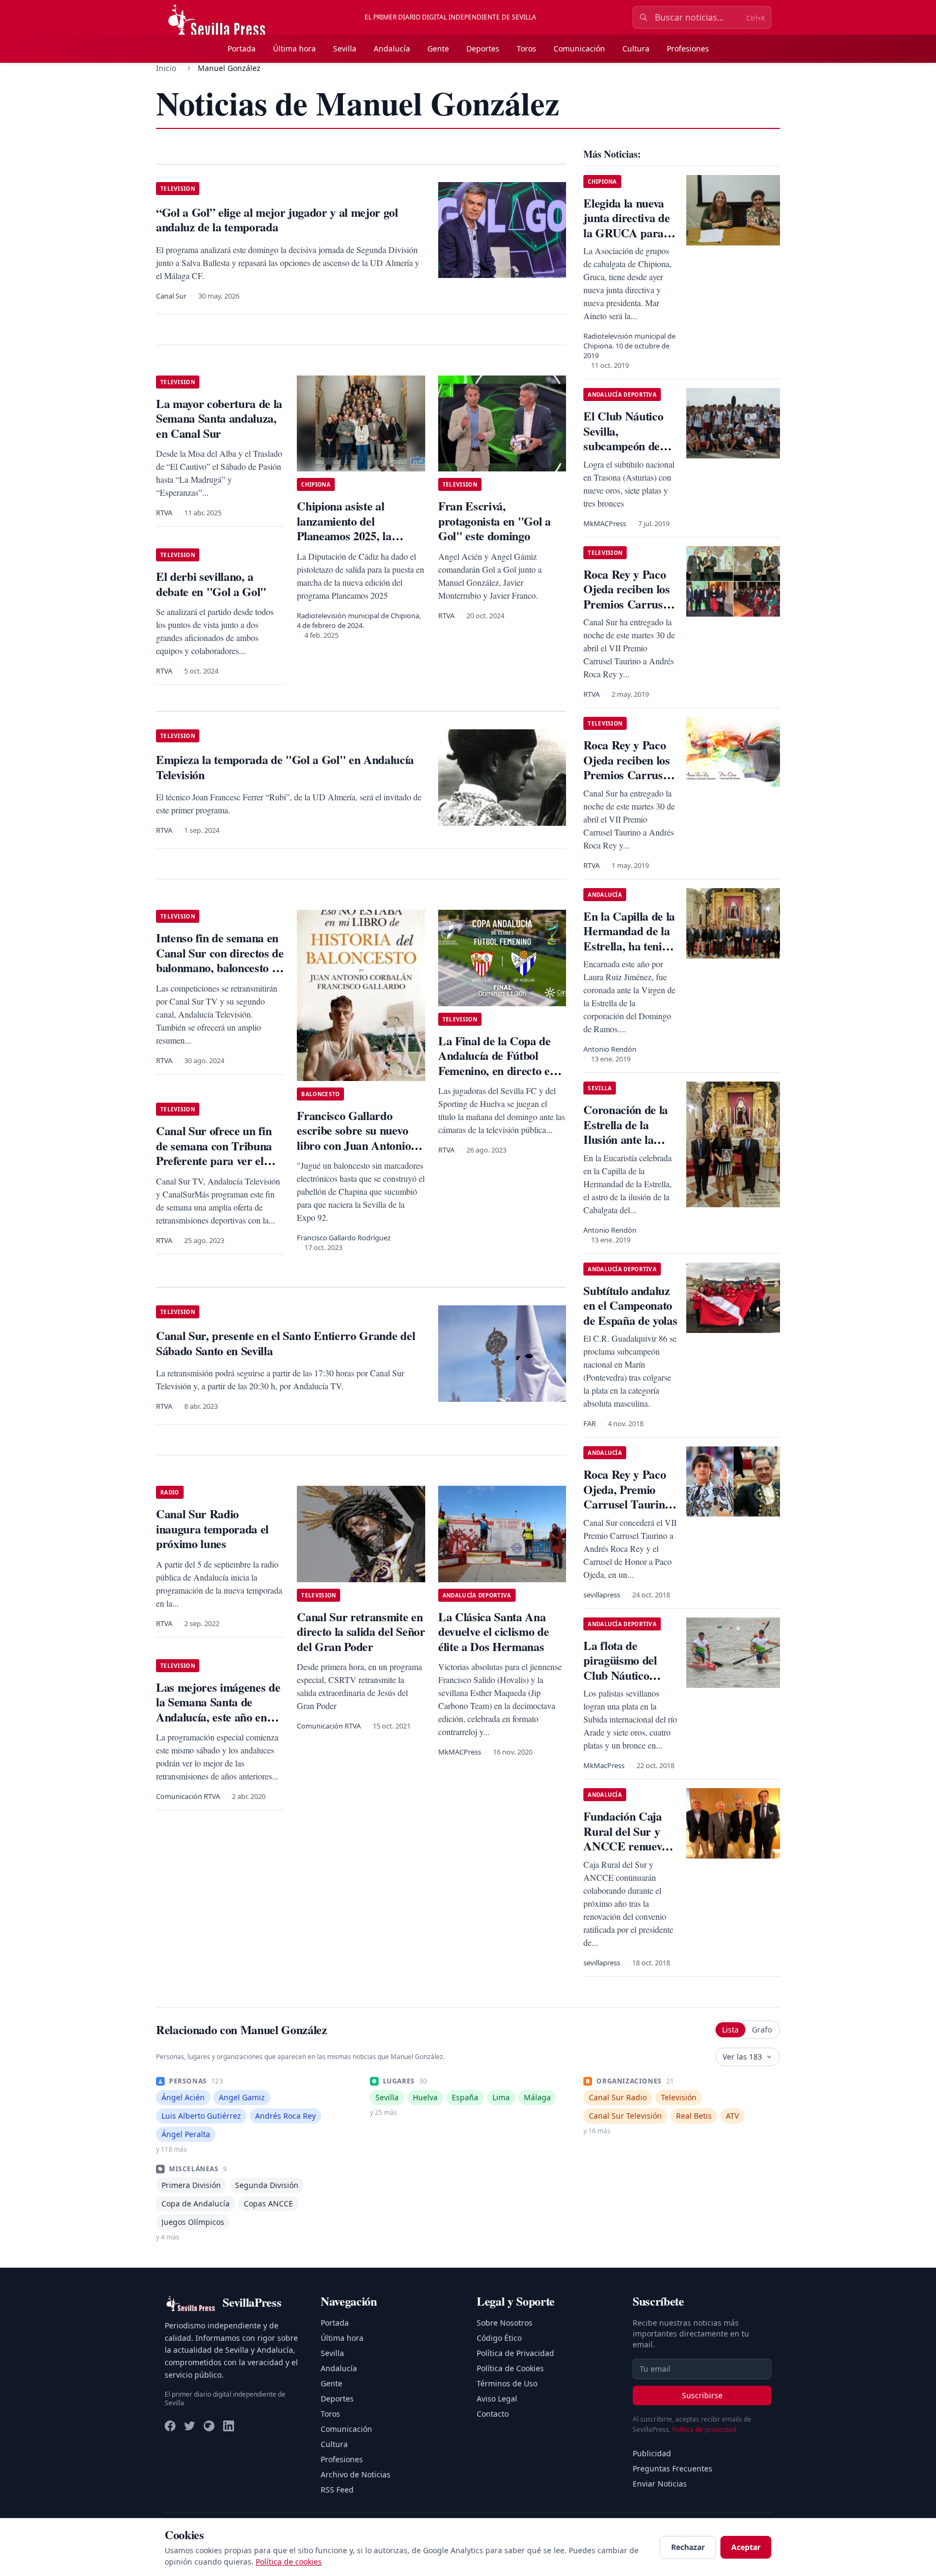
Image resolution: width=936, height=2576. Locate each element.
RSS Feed (337, 2490)
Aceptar (746, 2547)
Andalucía (392, 48)
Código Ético (499, 2338)
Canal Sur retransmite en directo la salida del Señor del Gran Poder (361, 1632)
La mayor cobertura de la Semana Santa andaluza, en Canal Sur (219, 418)
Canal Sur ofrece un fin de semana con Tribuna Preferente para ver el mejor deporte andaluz (214, 1153)
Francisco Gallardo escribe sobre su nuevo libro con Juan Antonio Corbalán (354, 1138)
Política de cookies (289, 2562)
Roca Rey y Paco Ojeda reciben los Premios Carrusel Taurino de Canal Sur (627, 604)
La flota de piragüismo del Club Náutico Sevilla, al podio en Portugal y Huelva (629, 1675)
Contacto (493, 2414)
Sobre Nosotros (505, 2323)
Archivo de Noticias (356, 2474)
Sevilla (345, 48)
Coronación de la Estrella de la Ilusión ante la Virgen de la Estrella (626, 1139)
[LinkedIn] (229, 2426)
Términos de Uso (507, 2383)
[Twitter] (190, 2426)
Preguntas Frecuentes (672, 2468)
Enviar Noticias (660, 2484)
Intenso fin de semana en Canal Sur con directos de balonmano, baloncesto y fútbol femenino (220, 960)
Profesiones (688, 48)
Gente (438, 48)
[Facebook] (170, 2426)
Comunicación (579, 48)
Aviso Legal (497, 2399)
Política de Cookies (510, 2368)
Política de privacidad (704, 2429)
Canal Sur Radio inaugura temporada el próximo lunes (212, 1529)
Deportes (483, 48)
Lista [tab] (730, 2030)
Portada (242, 48)
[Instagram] (209, 2426)
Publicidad (652, 2453)
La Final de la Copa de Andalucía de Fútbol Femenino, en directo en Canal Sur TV (497, 1063)
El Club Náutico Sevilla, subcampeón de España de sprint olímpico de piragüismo (625, 453)
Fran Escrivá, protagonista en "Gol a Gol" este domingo (495, 521)
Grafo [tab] (762, 2030)
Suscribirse (702, 2395)
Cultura (636, 48)
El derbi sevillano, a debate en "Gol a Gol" (211, 584)
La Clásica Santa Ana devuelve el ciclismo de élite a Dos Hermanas (493, 1632)
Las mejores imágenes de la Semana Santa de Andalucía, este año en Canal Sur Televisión (218, 1710)
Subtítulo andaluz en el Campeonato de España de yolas (630, 1305)
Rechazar (688, 2547)
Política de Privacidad (515, 2353)
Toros (526, 48)
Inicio (166, 68)
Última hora (294, 48)
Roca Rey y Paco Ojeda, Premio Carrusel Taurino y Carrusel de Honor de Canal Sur (627, 1512)
